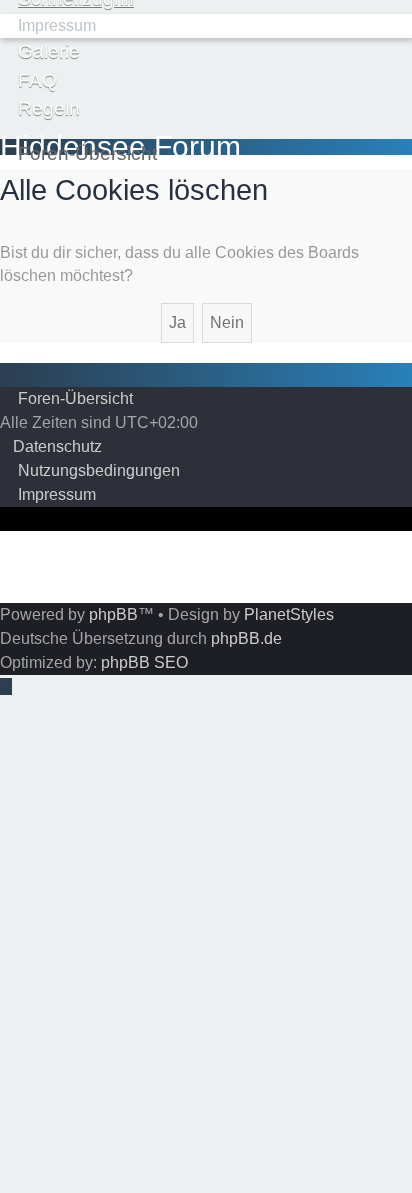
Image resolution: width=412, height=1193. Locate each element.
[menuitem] (48, 25)
